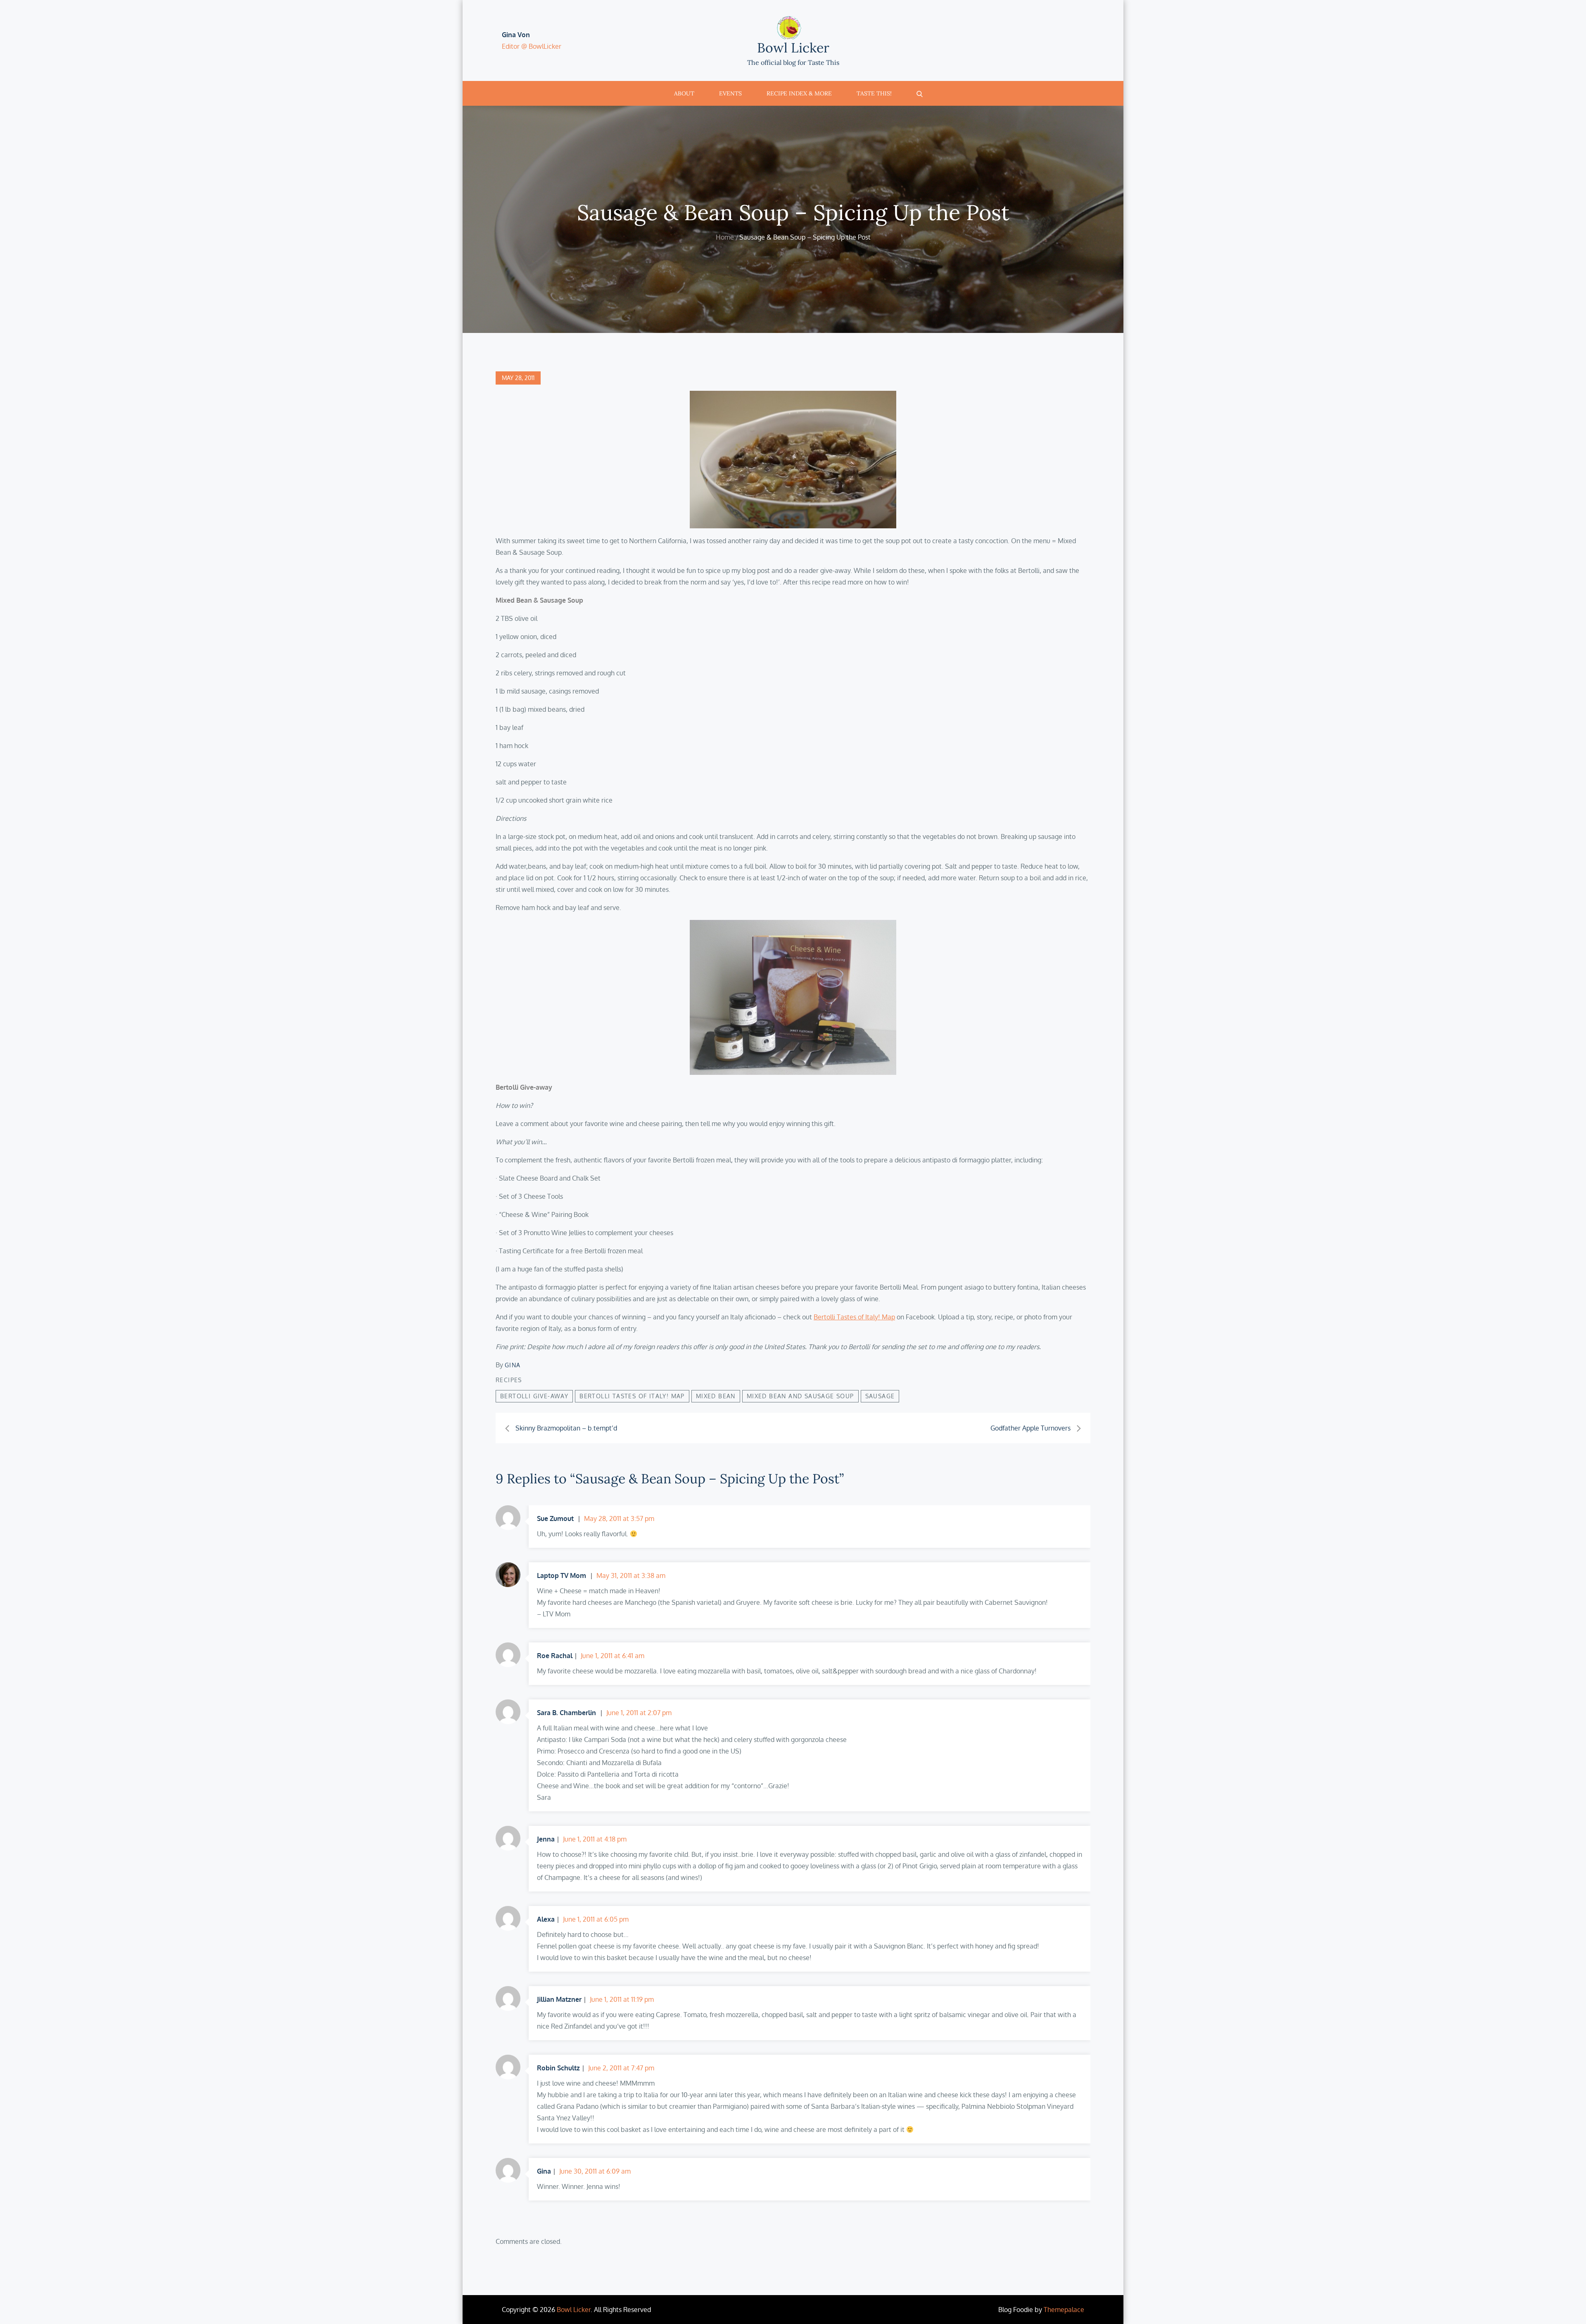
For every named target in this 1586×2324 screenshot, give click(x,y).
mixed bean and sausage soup (800, 1396)
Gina (513, 1365)
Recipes (509, 1380)
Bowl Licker (793, 48)
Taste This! (874, 93)
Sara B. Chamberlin (566, 1713)
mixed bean (716, 1396)
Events (730, 93)
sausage (880, 1396)
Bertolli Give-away (534, 1396)
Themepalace (1064, 2310)
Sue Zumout (555, 1518)
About (684, 93)
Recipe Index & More (799, 93)
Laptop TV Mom (562, 1575)
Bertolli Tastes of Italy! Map (854, 1317)
